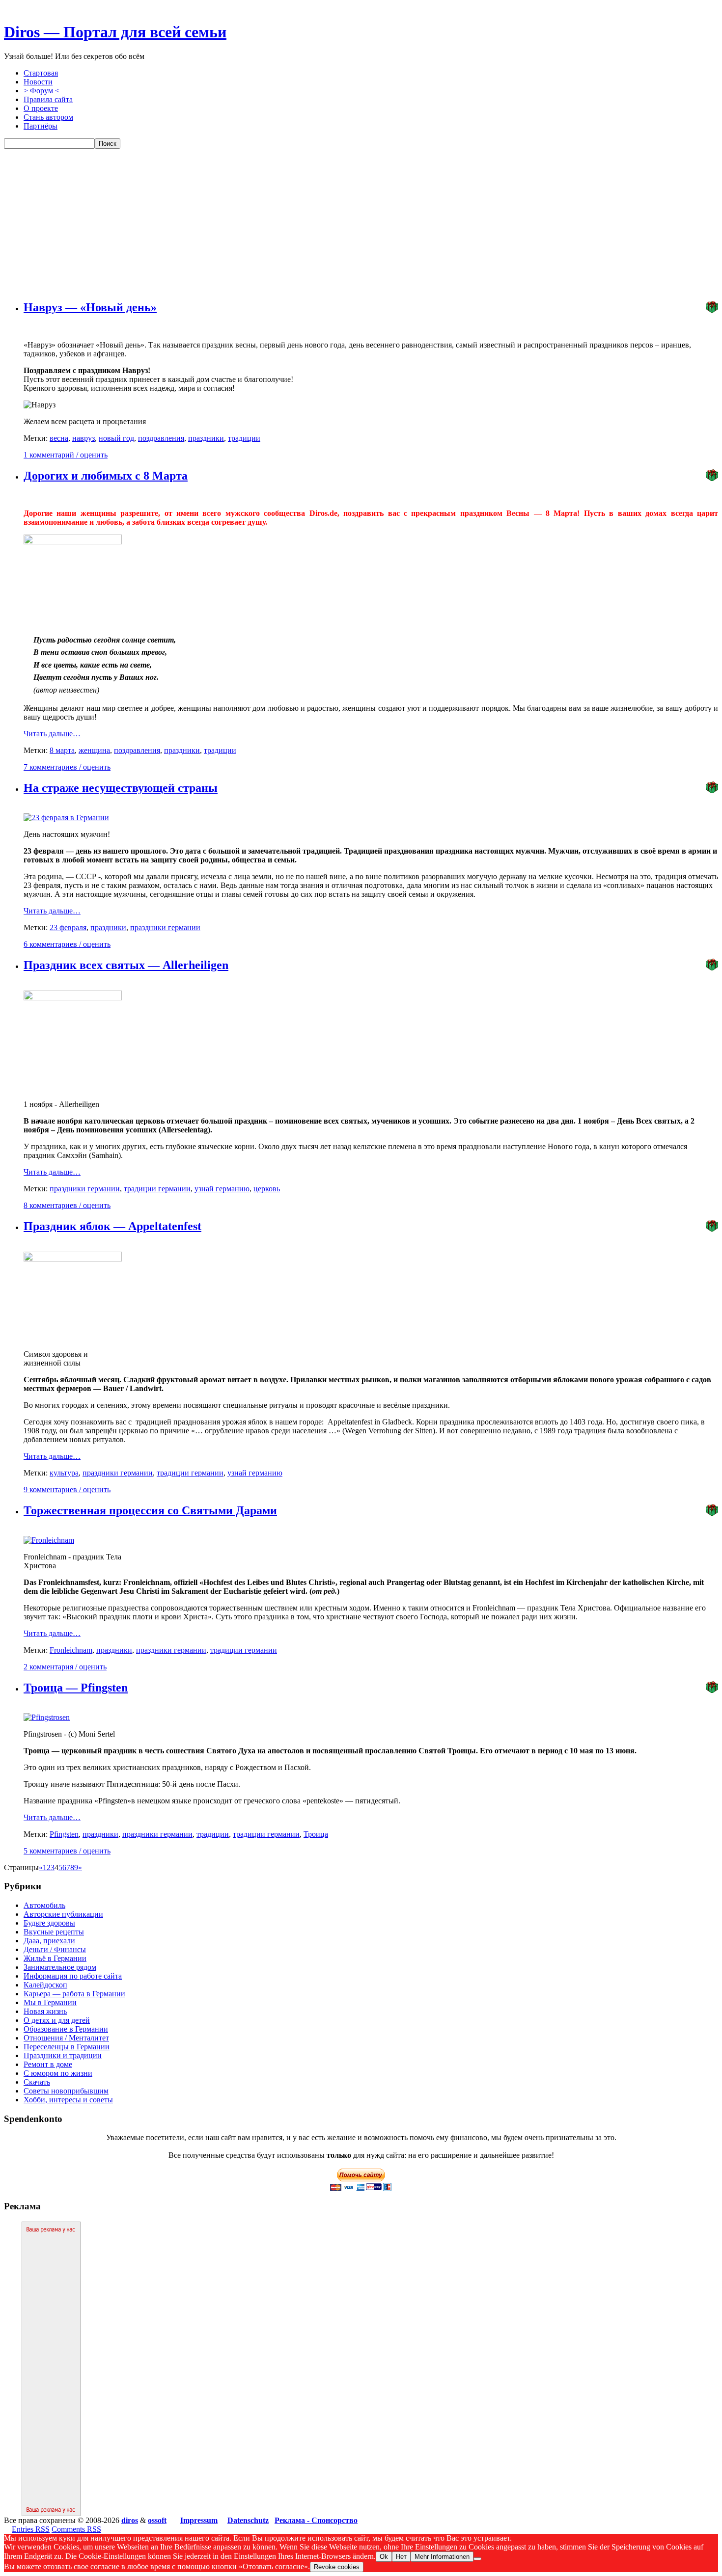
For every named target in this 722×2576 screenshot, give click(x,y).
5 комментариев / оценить (67, 1851)
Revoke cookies (337, 2567)
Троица (316, 1834)
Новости (38, 82)
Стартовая (41, 73)
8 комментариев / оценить (67, 1205)
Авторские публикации (63, 1914)
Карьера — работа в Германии (74, 1994)
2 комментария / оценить (65, 1667)
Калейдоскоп (45, 1985)
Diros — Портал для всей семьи (115, 32)
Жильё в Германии (55, 1958)
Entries (31, 2529)
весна (59, 438)
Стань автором (48, 117)
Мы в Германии (50, 2002)
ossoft (157, 2520)
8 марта (62, 750)
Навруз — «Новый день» (90, 307)
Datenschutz (248, 2520)
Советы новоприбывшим (66, 2091)
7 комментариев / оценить (67, 767)
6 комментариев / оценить (67, 944)
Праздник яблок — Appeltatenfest (112, 1226)
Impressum (199, 2520)
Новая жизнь (45, 2011)
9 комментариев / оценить (67, 1489)
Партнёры (41, 126)
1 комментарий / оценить (66, 455)
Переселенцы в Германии (67, 2047)
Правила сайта (48, 99)
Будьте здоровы (49, 1923)
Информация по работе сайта (73, 1976)
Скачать (37, 2082)
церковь (267, 1189)
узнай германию (222, 1189)
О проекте (41, 108)
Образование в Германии (66, 2029)
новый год (116, 438)
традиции (244, 438)
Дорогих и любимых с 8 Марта (106, 476)
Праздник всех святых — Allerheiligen (126, 965)
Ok (384, 2557)
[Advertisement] (361, 222)
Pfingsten (64, 1834)
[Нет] (477, 2559)
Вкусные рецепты (54, 1932)
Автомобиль (44, 1905)
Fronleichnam (71, 1650)
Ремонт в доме (48, 2064)
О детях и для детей (57, 2020)
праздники (206, 438)
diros (130, 2520)
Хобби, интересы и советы (68, 2100)
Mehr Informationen (442, 2557)
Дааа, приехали (49, 1941)
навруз (83, 438)
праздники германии (165, 927)
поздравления (161, 438)
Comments (76, 2529)
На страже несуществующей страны (121, 788)
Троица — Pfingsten (76, 1688)
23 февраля (68, 927)
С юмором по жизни (58, 2073)
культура (64, 1473)
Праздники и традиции (63, 2055)
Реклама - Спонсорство (316, 2520)
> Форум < (42, 91)
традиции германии (157, 1189)
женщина (94, 750)
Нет (401, 2557)
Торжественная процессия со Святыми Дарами (150, 1510)
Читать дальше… (52, 734)
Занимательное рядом (60, 1967)
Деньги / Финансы (55, 1949)
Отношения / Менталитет (66, 2038)
